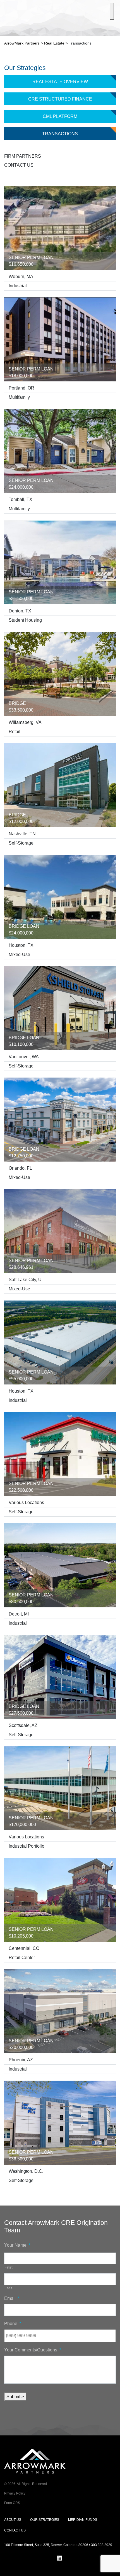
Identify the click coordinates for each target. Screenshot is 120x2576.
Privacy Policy (15, 2493)
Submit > (15, 2397)
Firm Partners (23, 156)
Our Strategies (45, 2520)
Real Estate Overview (60, 82)
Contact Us (19, 165)
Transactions (60, 134)
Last (8, 2288)
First (9, 2267)
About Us (13, 2520)
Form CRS (12, 2503)
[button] (111, 2567)
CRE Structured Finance (60, 99)
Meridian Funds (83, 2520)
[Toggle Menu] (112, 11)
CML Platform (60, 116)
